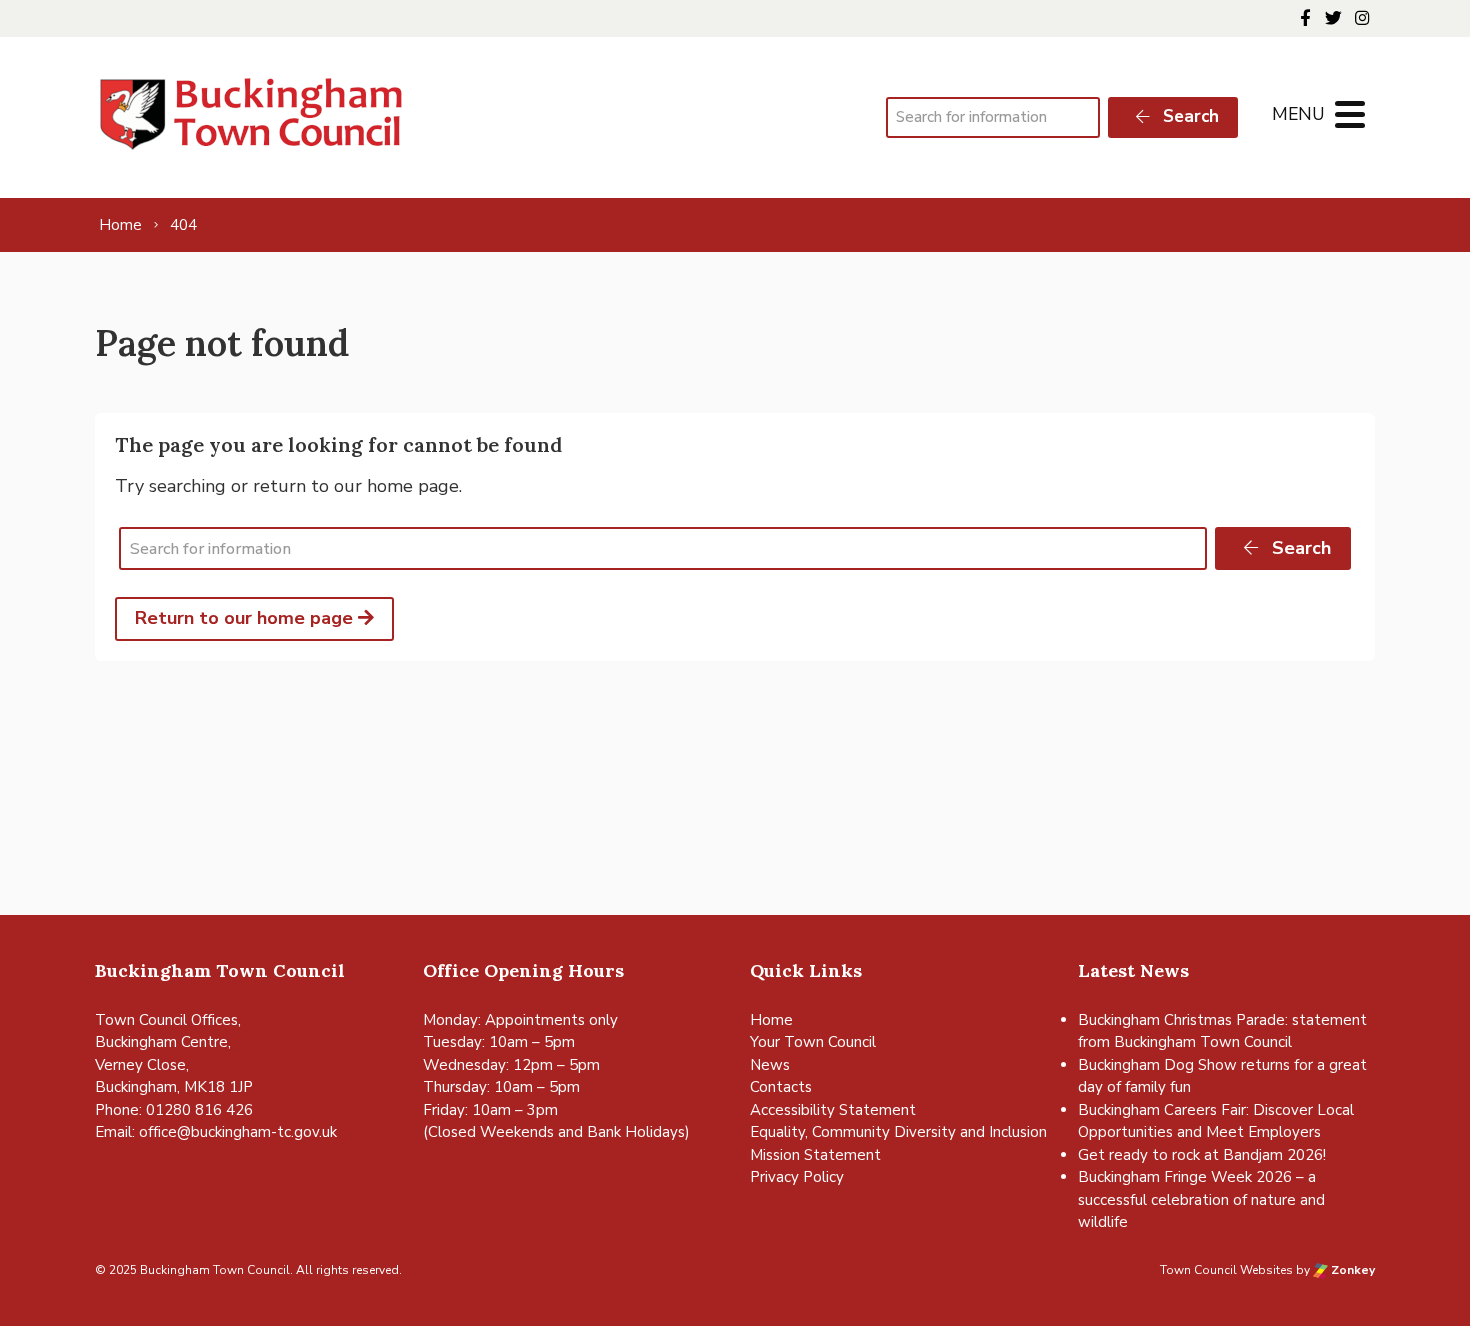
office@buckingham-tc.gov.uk (238, 1132)
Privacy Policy (797, 1177)
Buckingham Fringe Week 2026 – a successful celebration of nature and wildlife (1201, 1199)
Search (1188, 116)
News (770, 1065)
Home (771, 1020)
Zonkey (1351, 1270)
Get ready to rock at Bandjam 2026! (1202, 1155)
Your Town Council (813, 1042)
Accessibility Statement (833, 1110)
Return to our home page (246, 618)
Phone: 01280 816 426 (174, 1110)
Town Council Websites (1226, 1270)
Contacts (781, 1087)
